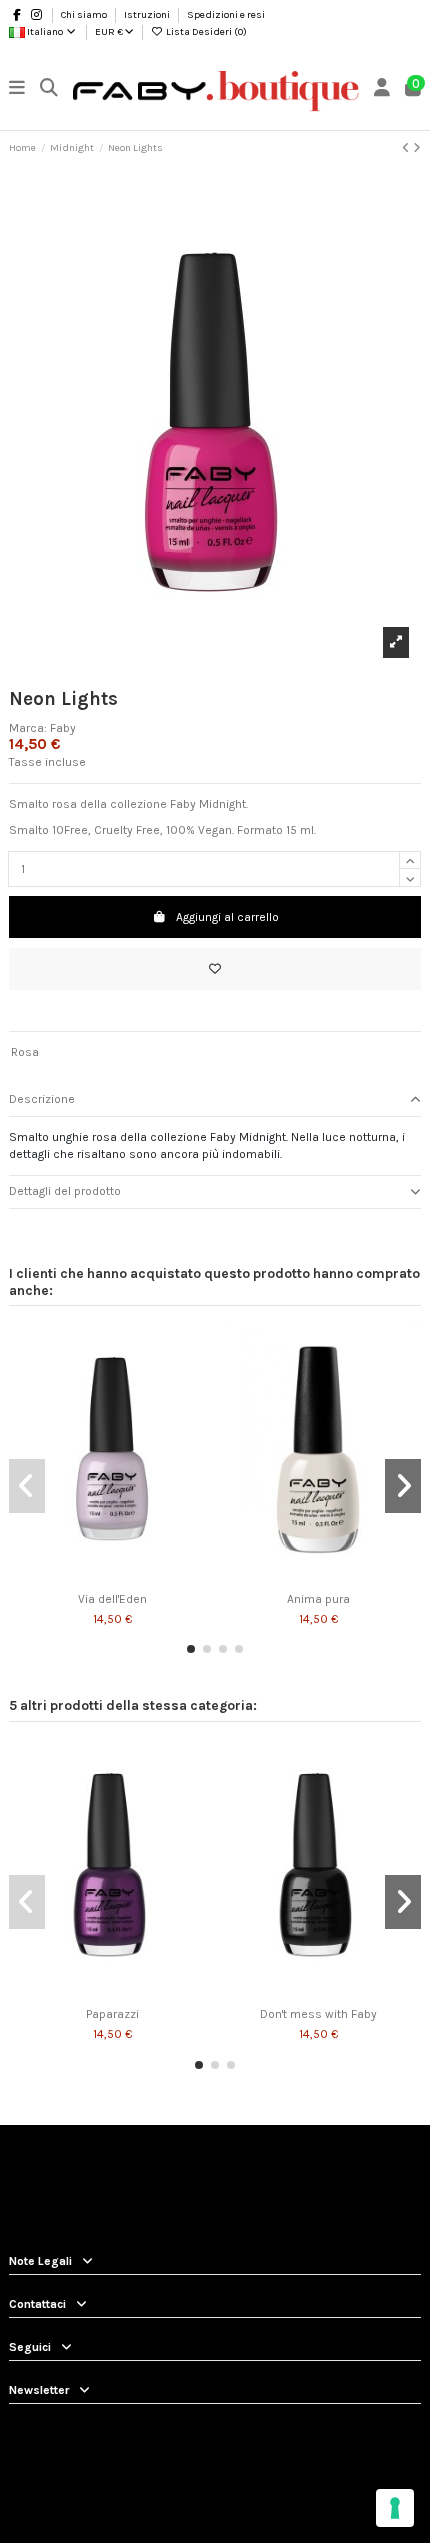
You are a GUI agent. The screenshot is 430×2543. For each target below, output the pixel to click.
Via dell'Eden (112, 1599)
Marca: (28, 728)
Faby (63, 728)
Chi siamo (85, 15)
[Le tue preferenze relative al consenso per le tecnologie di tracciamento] (395, 2508)
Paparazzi (112, 2014)
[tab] (215, 1100)
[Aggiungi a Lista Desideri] (215, 969)
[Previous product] (407, 148)
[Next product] (417, 148)
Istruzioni (148, 15)
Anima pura (318, 1599)
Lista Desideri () (205, 32)
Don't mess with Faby (318, 2014)
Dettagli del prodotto (65, 1191)
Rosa (25, 1052)
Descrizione (42, 1099)
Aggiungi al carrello (227, 917)
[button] (191, 1649)
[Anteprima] (124, 1577)
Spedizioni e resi (226, 15)
